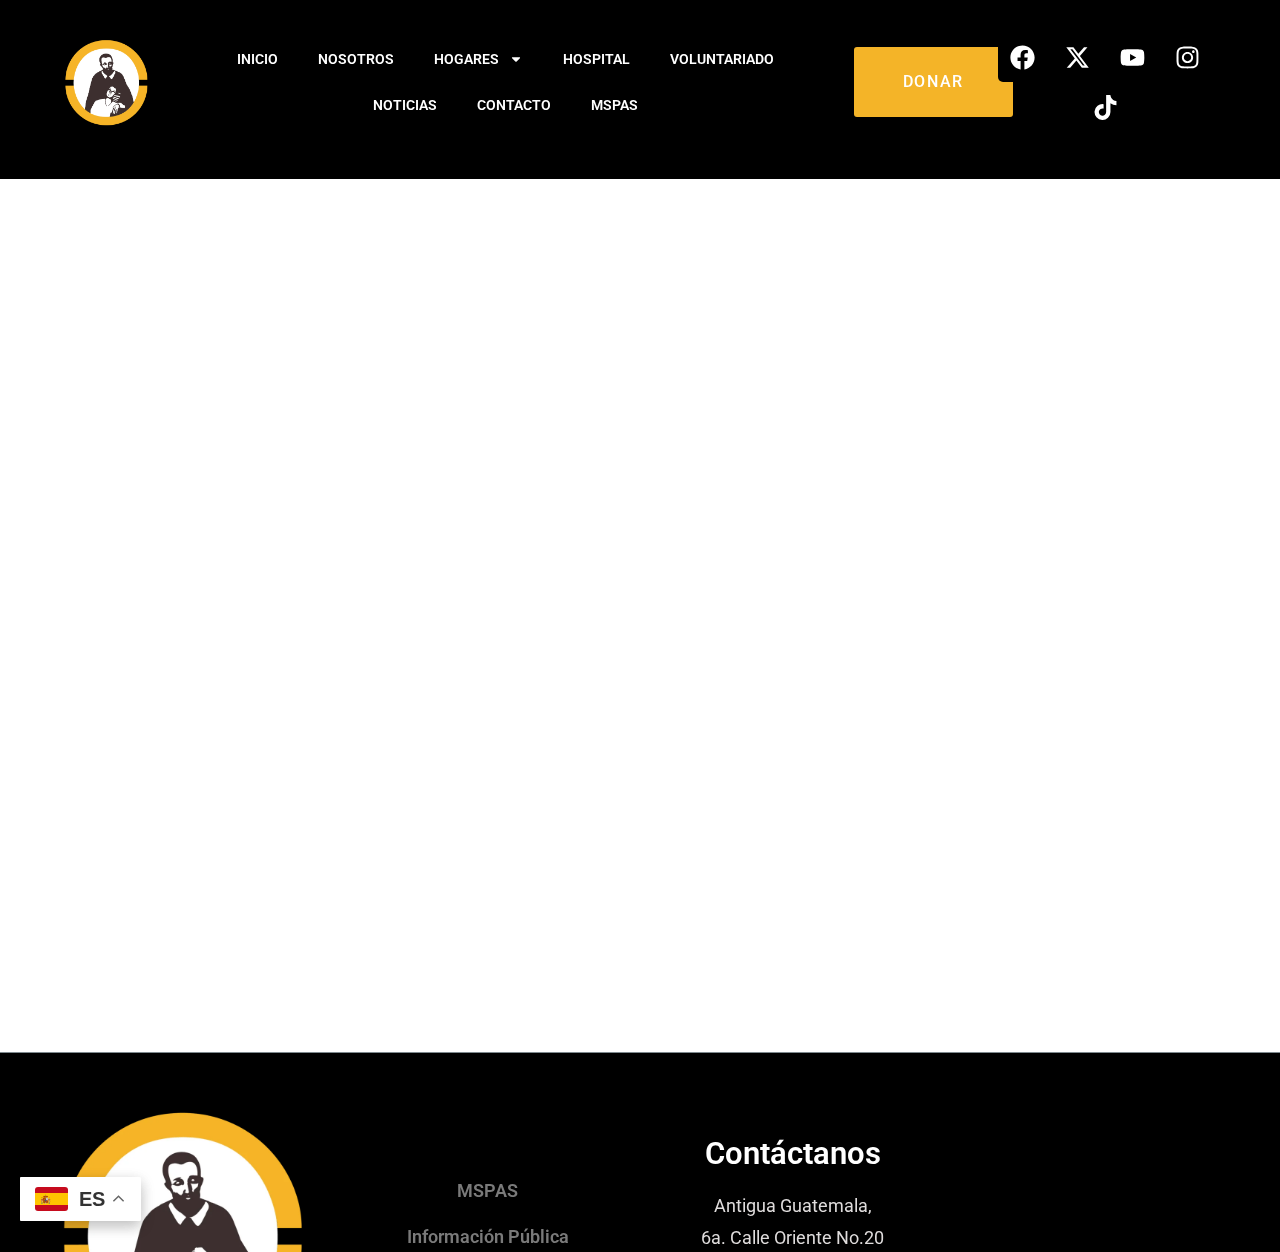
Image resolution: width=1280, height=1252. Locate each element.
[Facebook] (1023, 57)
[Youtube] (1133, 57)
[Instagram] (1188, 57)
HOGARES (466, 59)
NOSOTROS (356, 59)
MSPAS (614, 105)
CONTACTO (514, 105)
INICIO (257, 59)
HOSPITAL (596, 59)
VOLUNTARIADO (722, 59)
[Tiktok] (1105, 107)
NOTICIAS (405, 105)
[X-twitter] (1078, 57)
